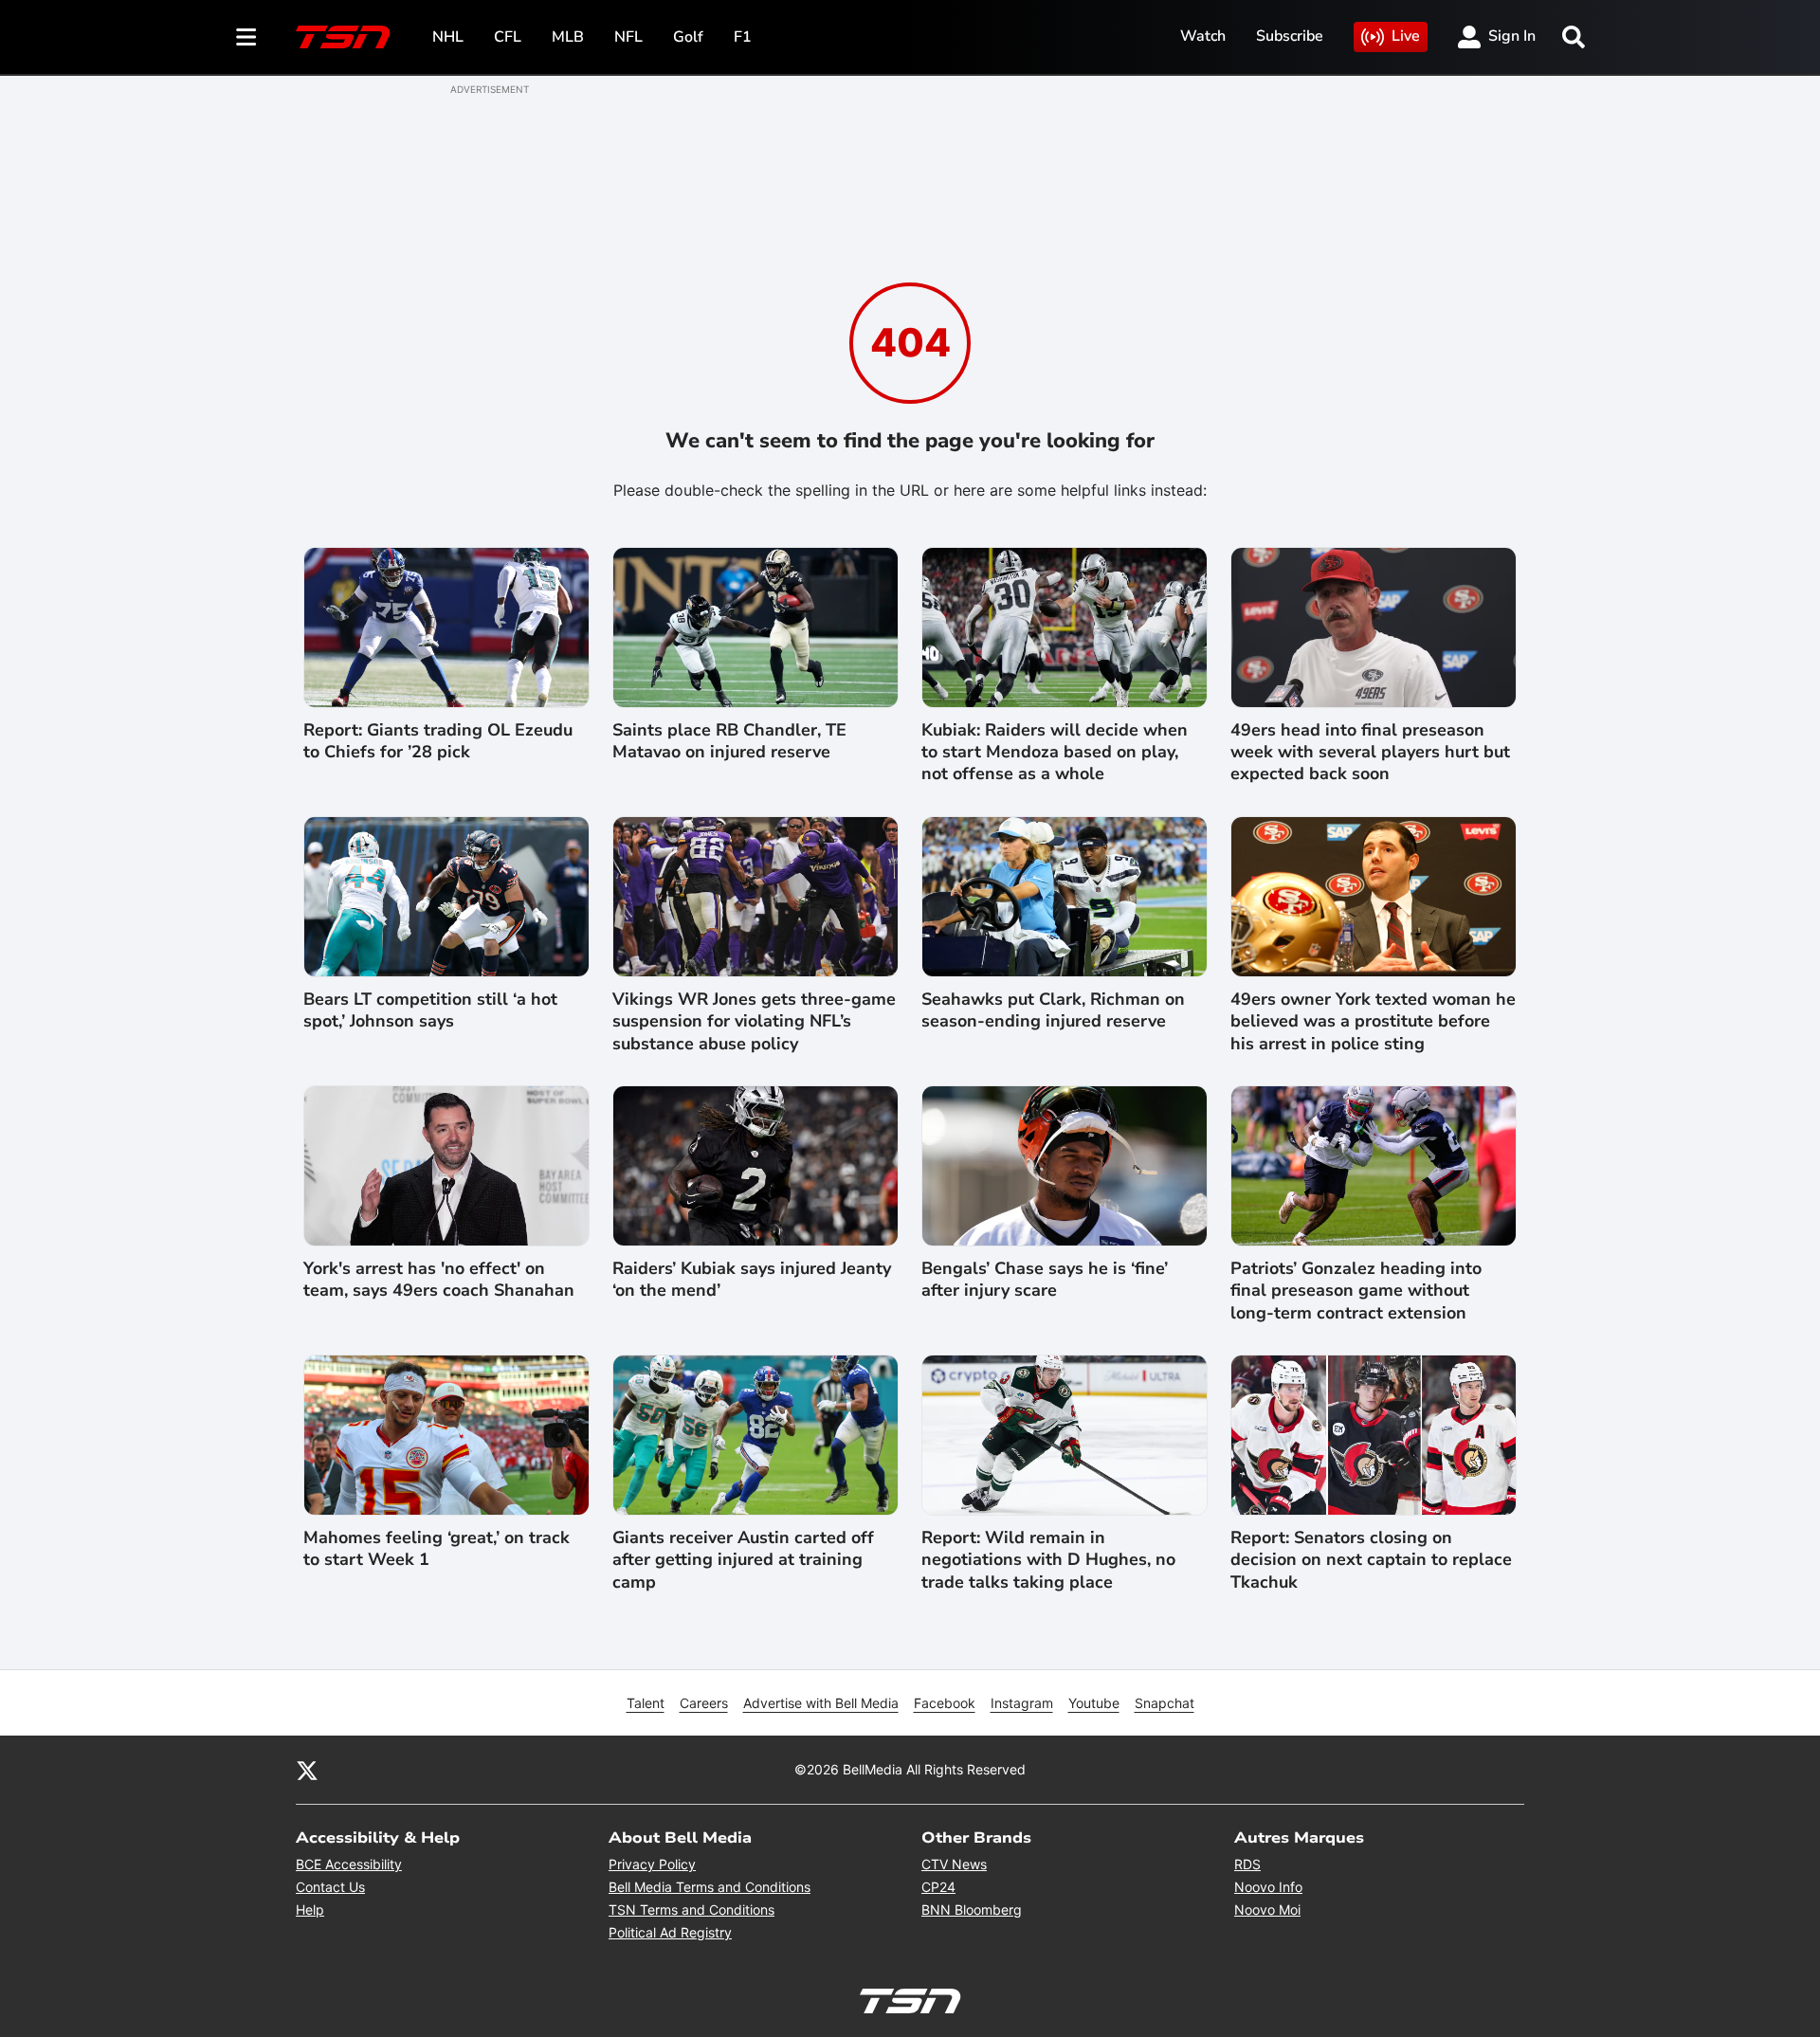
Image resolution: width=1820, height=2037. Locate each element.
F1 (743, 37)
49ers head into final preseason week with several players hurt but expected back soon (1370, 753)
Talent (646, 1703)
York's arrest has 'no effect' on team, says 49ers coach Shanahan (439, 1280)
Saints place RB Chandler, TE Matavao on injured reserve (729, 741)
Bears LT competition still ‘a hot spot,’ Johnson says (430, 1010)
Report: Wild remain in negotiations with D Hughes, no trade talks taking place (1048, 1560)
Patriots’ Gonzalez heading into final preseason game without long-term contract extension (1356, 1291)
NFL (628, 37)
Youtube (1094, 1703)
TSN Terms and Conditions (692, 1910)
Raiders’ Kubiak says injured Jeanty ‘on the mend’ (752, 1280)
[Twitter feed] (307, 1770)
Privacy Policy (652, 1864)
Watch (1203, 36)
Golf (688, 37)
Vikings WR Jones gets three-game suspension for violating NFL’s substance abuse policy (754, 1022)
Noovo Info (1268, 1887)
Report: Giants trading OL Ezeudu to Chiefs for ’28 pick (438, 741)
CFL (508, 37)
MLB (568, 37)
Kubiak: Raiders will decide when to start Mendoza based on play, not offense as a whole (1055, 753)
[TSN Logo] (343, 37)
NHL (448, 37)
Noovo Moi (1267, 1910)
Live (1406, 36)
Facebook (945, 1703)
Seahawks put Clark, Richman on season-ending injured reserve (1053, 1010)
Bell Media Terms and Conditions (710, 1887)
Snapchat (1165, 1703)
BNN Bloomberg (972, 1910)
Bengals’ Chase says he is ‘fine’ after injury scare (1045, 1280)
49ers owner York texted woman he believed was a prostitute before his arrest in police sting (1373, 1022)
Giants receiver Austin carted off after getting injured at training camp (743, 1560)
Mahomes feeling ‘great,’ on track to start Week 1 (437, 1549)
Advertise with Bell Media (821, 1703)
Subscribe (1290, 36)
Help (310, 1910)
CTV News (954, 1864)
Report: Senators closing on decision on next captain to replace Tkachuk (1371, 1560)
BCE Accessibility (349, 1864)
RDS (1247, 1864)
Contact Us (330, 1887)
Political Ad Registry (670, 1932)
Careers (704, 1703)
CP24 (938, 1887)
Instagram (1022, 1703)
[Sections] (246, 37)
